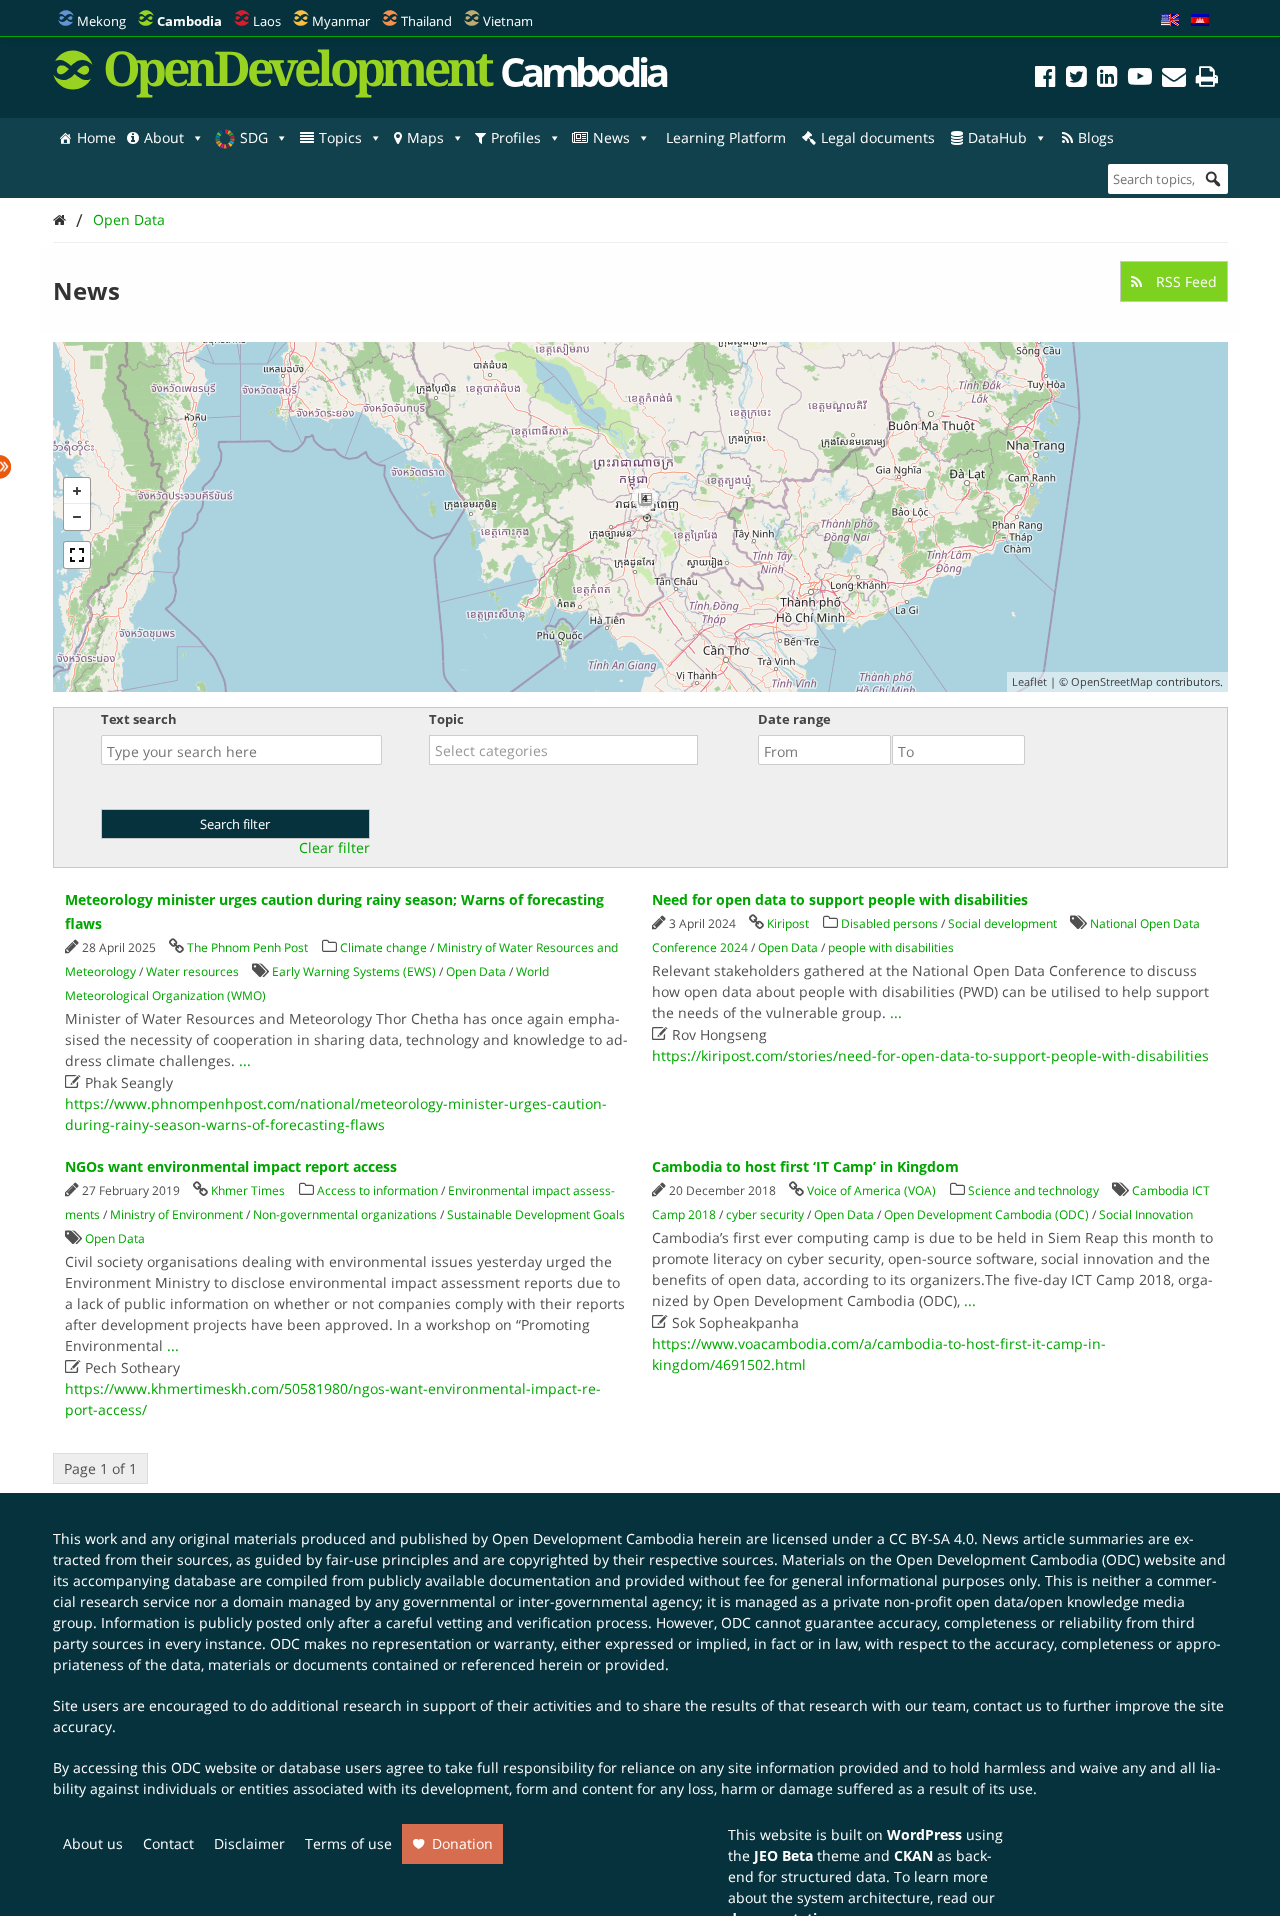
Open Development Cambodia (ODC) (986, 1214)
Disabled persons (889, 923)
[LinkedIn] (1107, 79)
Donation (462, 1843)
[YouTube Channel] (1140, 79)
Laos (267, 21)
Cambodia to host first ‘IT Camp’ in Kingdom (805, 1166)
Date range (794, 719)
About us (93, 1843)
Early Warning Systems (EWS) (354, 971)
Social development (1002, 923)
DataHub (997, 137)
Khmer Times (248, 1190)
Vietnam (508, 21)
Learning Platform (726, 137)
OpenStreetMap (1112, 681)
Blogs (1096, 137)
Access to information (377, 1190)
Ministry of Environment (176, 1214)
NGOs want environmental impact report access (231, 1166)
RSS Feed (1184, 281)
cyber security (765, 1214)
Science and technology (1033, 1190)
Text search (139, 719)
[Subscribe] (1174, 79)
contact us (1007, 1705)
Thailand (426, 21)
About (164, 137)
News (611, 137)
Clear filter (334, 848)
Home (96, 137)
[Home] (59, 219)
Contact (168, 1843)
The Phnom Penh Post (247, 947)
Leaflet (1029, 681)
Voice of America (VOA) (871, 1190)
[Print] (1207, 79)
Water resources (192, 971)
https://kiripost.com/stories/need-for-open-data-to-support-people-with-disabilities (930, 1055)
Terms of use (348, 1843)
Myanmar (341, 21)
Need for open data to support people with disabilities (840, 899)
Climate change (383, 947)
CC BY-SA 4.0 (931, 1538)
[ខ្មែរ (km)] (1200, 21)
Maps (425, 137)
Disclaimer (249, 1843)
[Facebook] (1045, 79)
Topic (446, 719)
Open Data (129, 219)
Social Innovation (1146, 1214)
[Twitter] (1076, 79)
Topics (340, 137)
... (245, 1060)
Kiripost (788, 923)
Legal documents (878, 137)
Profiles (516, 137)
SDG (254, 137)
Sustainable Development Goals (536, 1214)
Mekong (101, 21)
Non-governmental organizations (345, 1214)
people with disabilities (891, 947)
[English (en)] (1170, 21)
